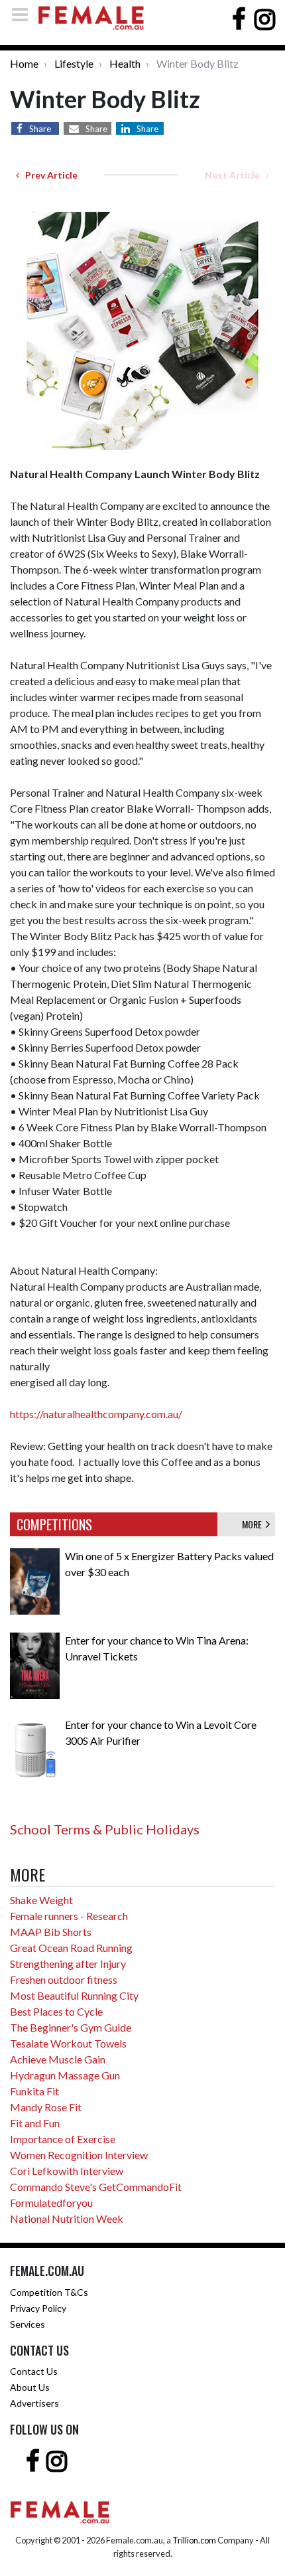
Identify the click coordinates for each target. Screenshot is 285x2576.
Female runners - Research (69, 1916)
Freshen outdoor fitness (64, 1979)
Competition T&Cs (49, 2292)
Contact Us (34, 2371)
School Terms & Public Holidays (105, 1829)
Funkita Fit (34, 2091)
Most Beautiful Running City (74, 1995)
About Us (30, 2387)
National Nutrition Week (67, 2218)
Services (28, 2324)
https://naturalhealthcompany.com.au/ (96, 1414)
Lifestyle (74, 63)
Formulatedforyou (51, 2203)
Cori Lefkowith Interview (67, 2171)
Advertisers (34, 2403)
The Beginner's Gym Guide (71, 2027)
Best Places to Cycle (56, 2011)
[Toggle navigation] (24, 14)
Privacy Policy (38, 2308)
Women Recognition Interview (79, 2155)
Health (125, 63)
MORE (254, 1524)
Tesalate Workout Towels (68, 2043)
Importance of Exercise (63, 2139)
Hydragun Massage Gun (65, 2075)
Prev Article (48, 175)
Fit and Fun (35, 2123)
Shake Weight (41, 1900)
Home (24, 63)
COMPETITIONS (54, 1524)
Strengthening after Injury (68, 1964)
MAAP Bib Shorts (51, 1932)
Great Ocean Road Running (71, 1948)
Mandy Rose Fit (46, 2107)
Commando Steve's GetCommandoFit (96, 2187)
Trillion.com (194, 2540)
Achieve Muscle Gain (58, 2059)
